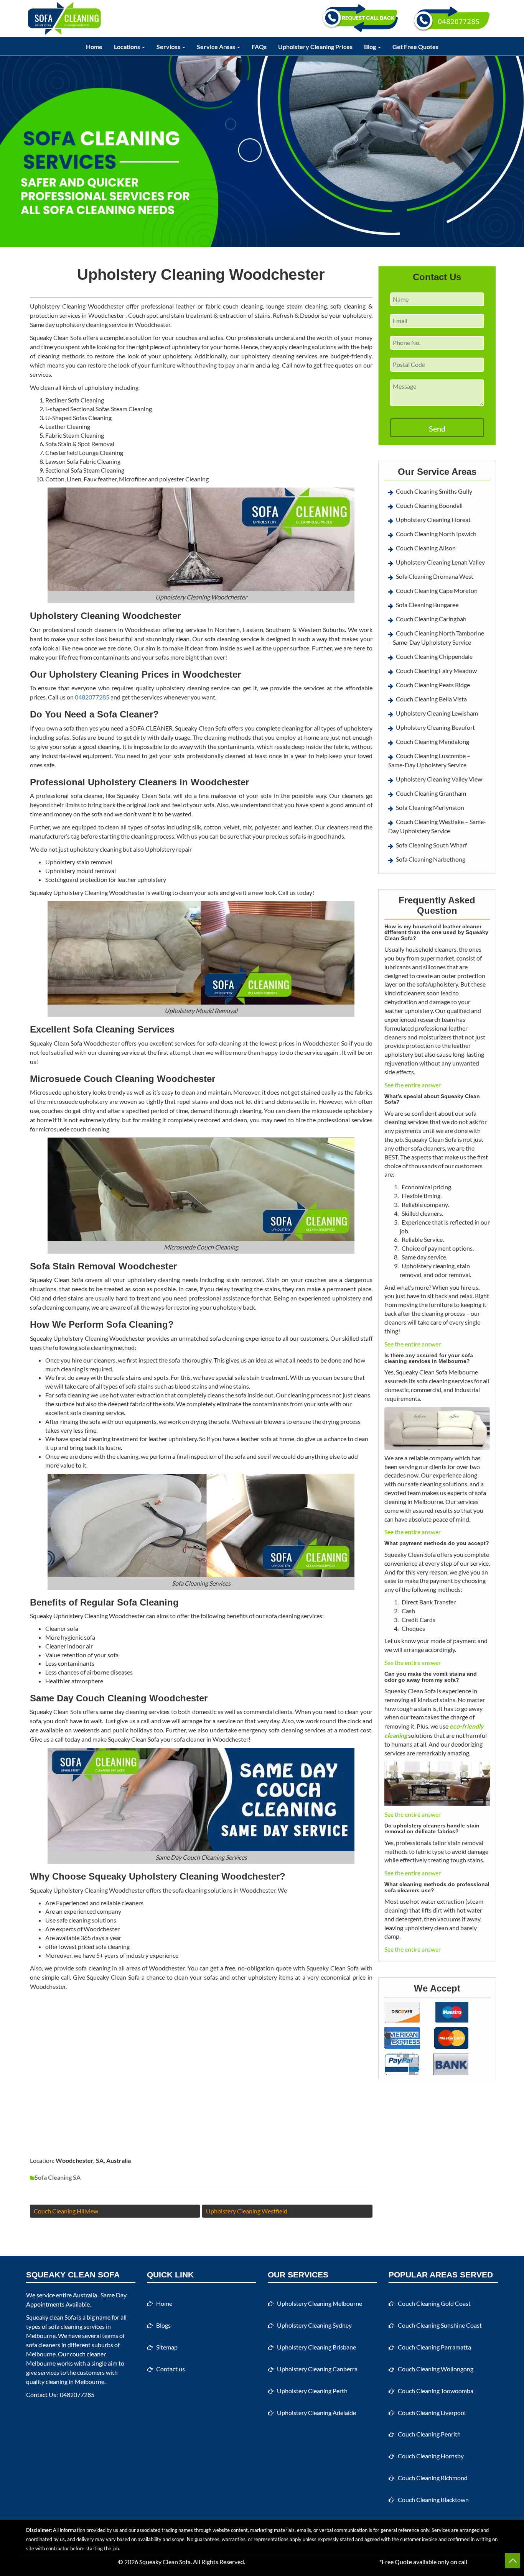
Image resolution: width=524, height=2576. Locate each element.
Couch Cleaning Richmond (433, 2478)
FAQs (259, 47)
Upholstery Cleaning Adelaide (316, 2413)
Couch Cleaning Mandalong (433, 741)
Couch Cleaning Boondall (429, 505)
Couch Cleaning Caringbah (431, 619)
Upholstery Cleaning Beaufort (435, 727)
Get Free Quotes (415, 47)
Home (94, 47)
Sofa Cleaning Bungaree (427, 605)
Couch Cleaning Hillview (66, 2211)
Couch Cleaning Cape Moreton (437, 590)
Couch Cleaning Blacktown (433, 2500)
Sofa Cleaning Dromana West (435, 576)
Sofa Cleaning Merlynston (430, 807)
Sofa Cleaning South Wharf (431, 845)
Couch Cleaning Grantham (431, 793)
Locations (128, 47)
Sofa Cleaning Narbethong (431, 859)
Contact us (171, 2369)
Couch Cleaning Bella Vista (431, 699)
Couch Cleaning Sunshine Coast (440, 2325)
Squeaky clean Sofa (51, 2317)
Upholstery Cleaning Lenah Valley (440, 562)
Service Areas (217, 47)
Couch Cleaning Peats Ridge (433, 685)
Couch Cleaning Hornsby (431, 2456)
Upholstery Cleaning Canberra (317, 2369)
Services (169, 47)
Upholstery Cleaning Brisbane (316, 2347)
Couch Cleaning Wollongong (436, 2369)
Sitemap (167, 2347)
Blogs (163, 2325)
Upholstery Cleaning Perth (312, 2391)
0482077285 (92, 697)
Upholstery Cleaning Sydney (314, 2325)
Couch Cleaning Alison (426, 548)
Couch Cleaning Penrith (429, 2434)
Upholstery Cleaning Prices (315, 47)
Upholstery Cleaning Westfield (247, 2211)
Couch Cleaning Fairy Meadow (436, 671)
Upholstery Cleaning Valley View (439, 779)
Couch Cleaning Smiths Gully (434, 491)
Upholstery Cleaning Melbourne (320, 2303)
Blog (371, 47)
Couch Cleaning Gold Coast (434, 2303)
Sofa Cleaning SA (58, 2177)
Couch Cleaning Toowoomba (436, 2391)
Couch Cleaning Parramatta (434, 2347)
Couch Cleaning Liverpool (432, 2413)
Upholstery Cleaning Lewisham (437, 713)
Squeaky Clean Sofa (165, 2562)
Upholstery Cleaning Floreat (433, 520)
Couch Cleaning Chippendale (434, 656)
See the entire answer (413, 1085)
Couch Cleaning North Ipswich (436, 534)
